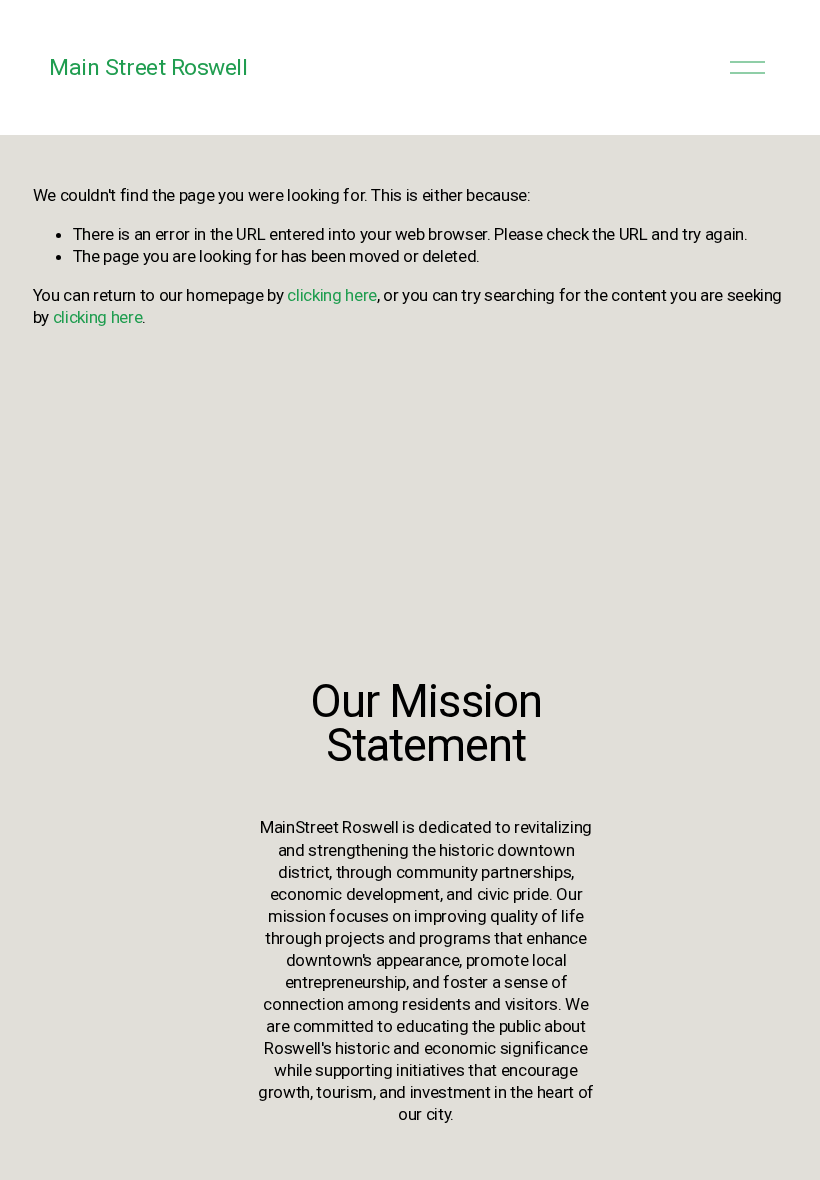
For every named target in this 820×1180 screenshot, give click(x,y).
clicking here (332, 295)
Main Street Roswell (148, 67)
